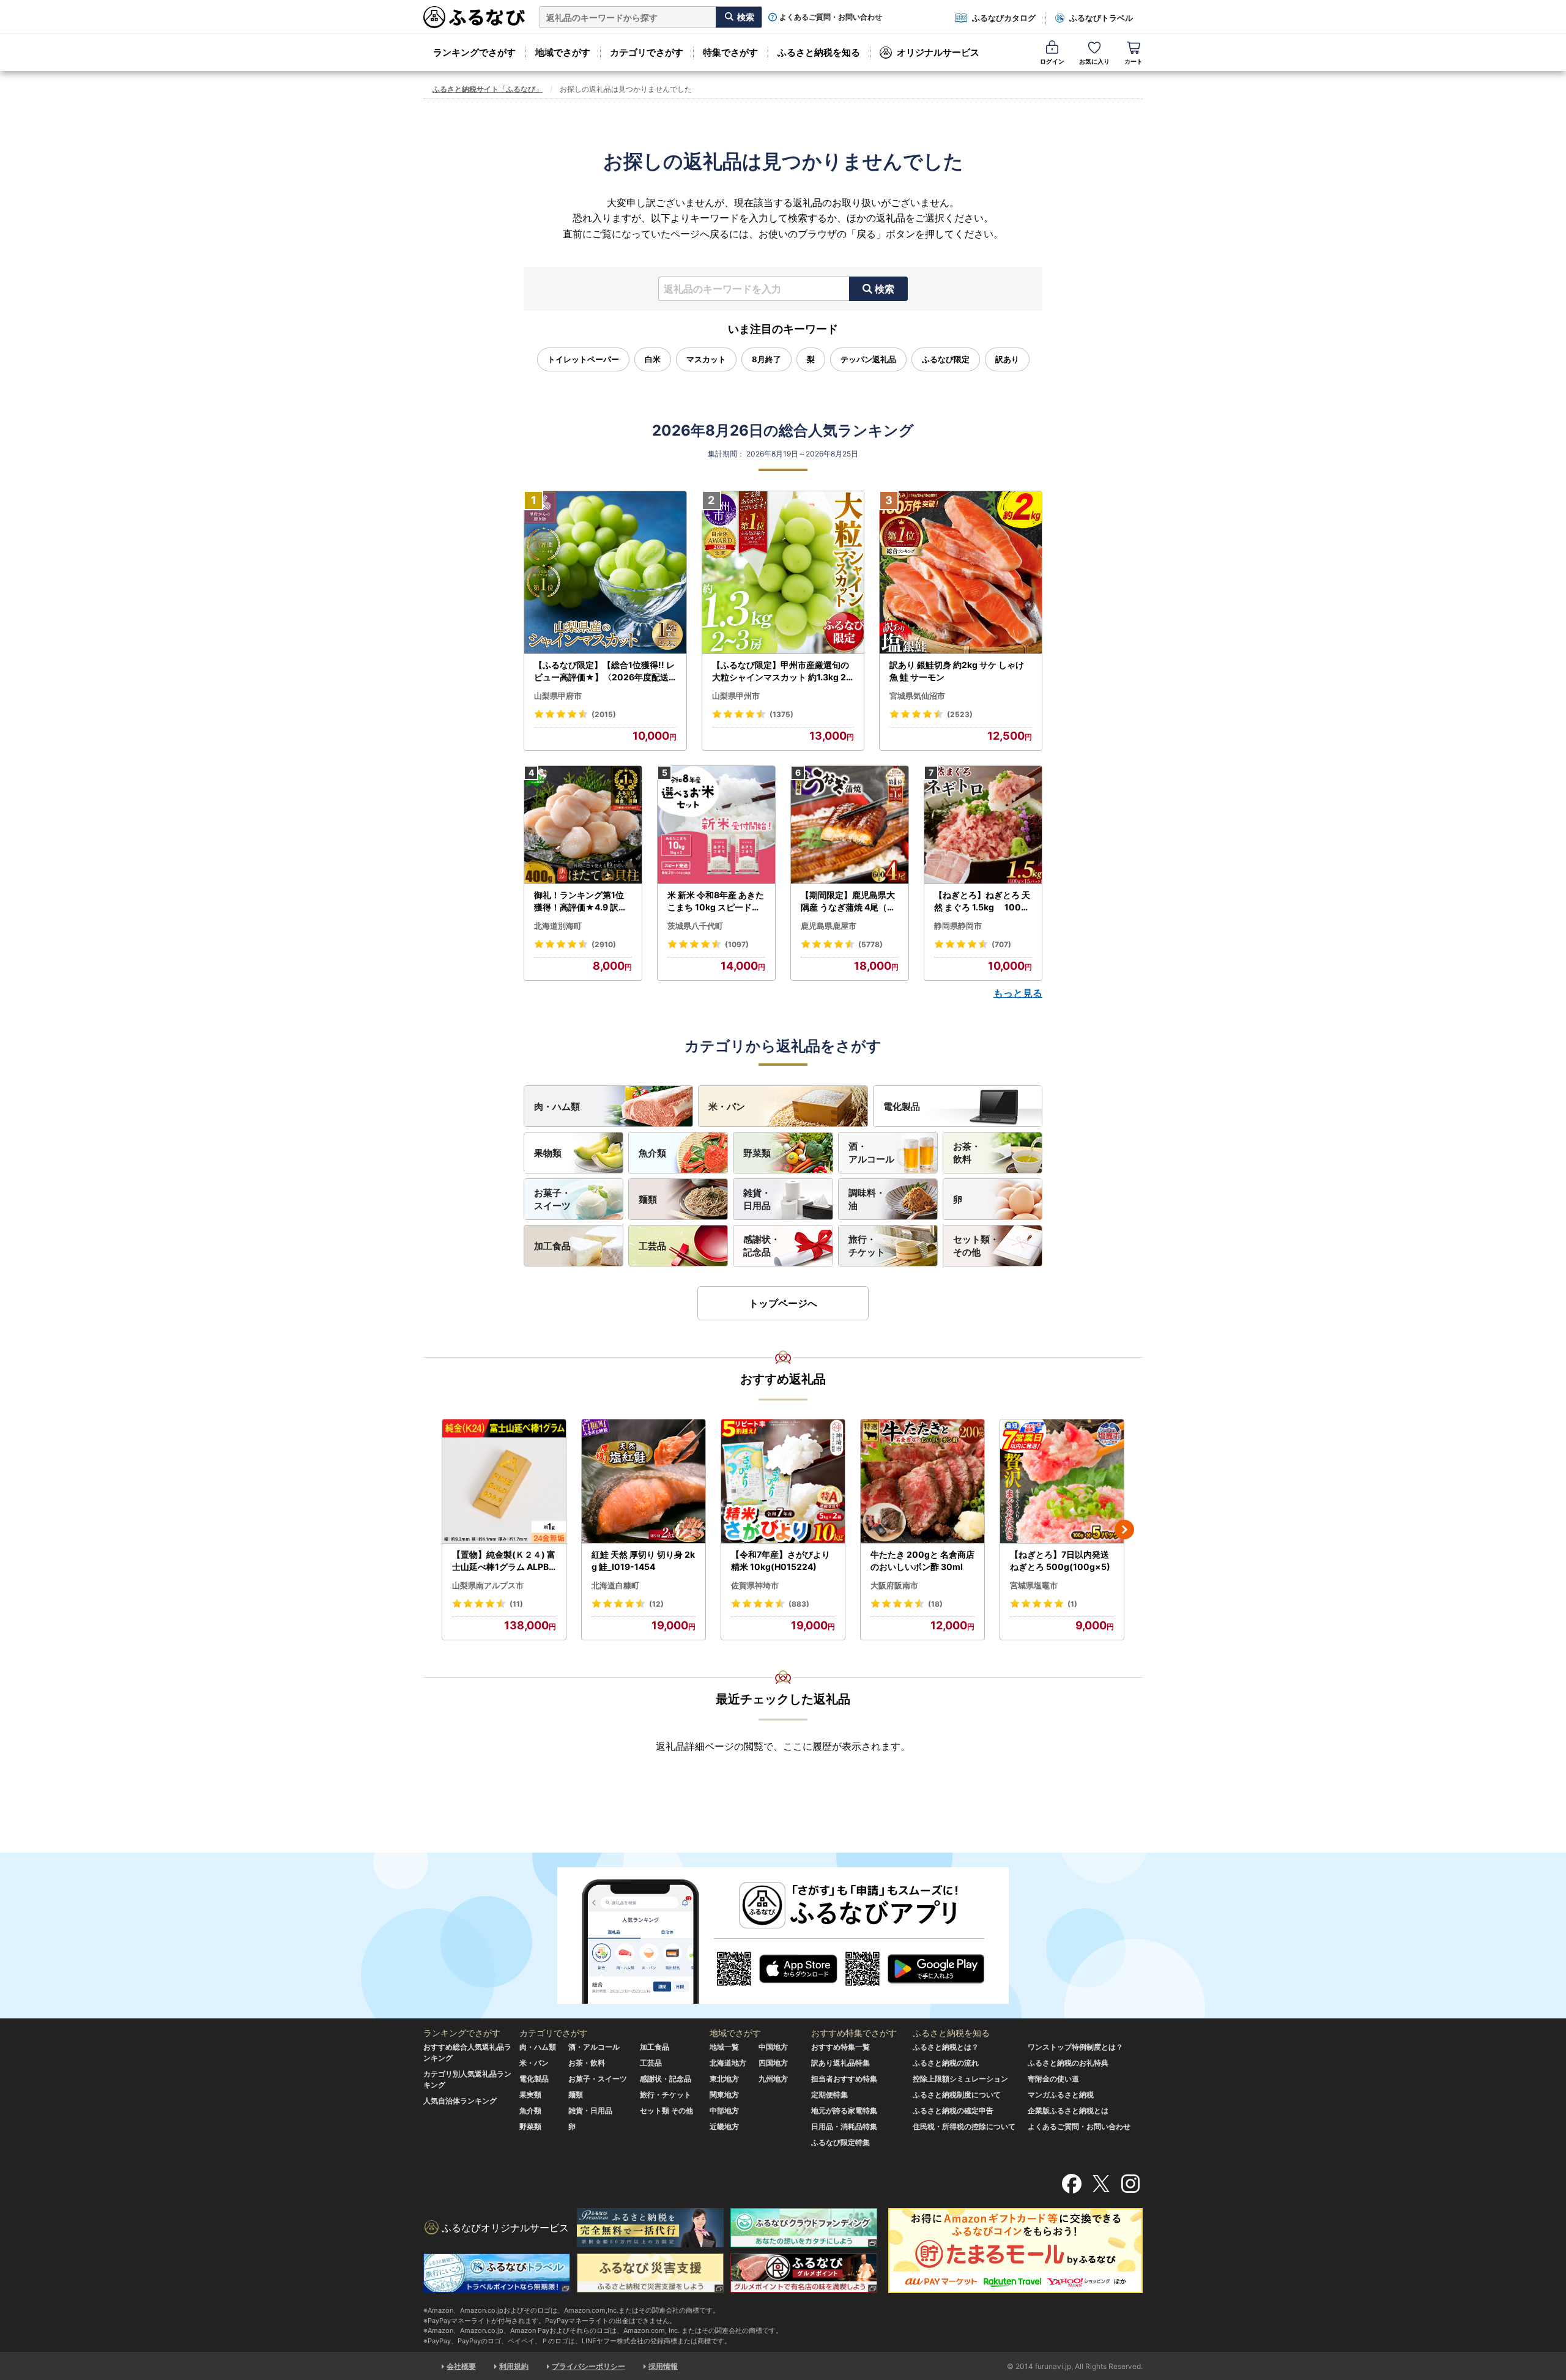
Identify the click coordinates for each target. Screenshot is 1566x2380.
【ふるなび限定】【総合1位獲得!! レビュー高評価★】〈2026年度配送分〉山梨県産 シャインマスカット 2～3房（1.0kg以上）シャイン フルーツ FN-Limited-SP (605, 671)
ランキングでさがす (474, 52)
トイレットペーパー (583, 359)
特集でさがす (730, 52)
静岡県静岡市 (958, 926)
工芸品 (652, 1246)
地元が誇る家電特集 (844, 2110)
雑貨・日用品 (757, 1199)
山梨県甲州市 (736, 696)
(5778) (870, 944)
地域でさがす (563, 52)
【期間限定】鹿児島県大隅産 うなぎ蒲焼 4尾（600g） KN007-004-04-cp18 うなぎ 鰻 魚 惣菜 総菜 (850, 901)
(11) (516, 1604)
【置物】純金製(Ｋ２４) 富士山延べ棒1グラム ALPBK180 (504, 1561)
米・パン (727, 1106)
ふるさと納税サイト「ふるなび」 (488, 89)
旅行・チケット (867, 1246)
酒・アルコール (871, 1153)
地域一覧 (724, 2047)
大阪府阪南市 (894, 1585)
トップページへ (783, 1303)
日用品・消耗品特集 (844, 2126)
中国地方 (773, 2047)
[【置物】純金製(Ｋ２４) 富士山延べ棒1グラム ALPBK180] (504, 1482)
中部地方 (724, 2110)
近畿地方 (724, 2126)
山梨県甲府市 (558, 696)
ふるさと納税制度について (957, 2095)
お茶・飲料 (967, 1153)
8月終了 (766, 359)
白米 (653, 359)
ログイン (1052, 61)
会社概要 (461, 2366)
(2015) (604, 714)
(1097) (737, 944)
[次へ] (1124, 1530)
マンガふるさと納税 (1061, 2095)
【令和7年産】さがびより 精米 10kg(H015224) (781, 1560)
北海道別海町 (558, 926)
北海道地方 (728, 2063)
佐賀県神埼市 (755, 1585)
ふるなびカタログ (1004, 18)
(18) (935, 1604)
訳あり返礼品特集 (841, 2063)
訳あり (1007, 359)
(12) (656, 1604)
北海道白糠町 (615, 1585)
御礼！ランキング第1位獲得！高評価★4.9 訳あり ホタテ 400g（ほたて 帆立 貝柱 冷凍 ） (582, 901)
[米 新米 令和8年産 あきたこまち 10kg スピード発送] (716, 825)
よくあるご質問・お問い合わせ (831, 17)
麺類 (648, 1199)
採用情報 (663, 2366)
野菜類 (757, 1153)
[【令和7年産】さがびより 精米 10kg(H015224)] (783, 1482)
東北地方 (724, 2079)
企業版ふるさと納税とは (1068, 2110)
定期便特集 (829, 2095)
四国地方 (773, 2063)
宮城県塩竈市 (1034, 1585)
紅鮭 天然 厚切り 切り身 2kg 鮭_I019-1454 (643, 1560)
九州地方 (773, 2079)
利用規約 (514, 2366)
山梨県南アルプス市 (488, 1585)
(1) (1072, 1604)
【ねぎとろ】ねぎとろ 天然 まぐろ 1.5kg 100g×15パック (982, 901)
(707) (1001, 944)
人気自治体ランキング (460, 2101)
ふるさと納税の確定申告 (953, 2110)
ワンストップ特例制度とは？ (1075, 2047)
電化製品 (902, 1106)
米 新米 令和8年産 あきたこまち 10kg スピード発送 (716, 901)
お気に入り (1094, 61)
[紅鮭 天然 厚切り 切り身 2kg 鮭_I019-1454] (644, 1482)
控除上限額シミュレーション (960, 2079)
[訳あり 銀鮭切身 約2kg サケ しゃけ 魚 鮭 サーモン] (961, 573)
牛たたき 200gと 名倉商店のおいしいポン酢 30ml (922, 1560)
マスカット (706, 359)
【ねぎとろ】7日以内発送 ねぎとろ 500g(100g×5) (1060, 1560)
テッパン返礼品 (868, 359)
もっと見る (1018, 993)
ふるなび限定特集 (841, 2142)
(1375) (781, 714)
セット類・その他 (976, 1246)
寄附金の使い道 (1053, 2079)
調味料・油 (867, 1199)
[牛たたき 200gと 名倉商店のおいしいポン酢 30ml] (922, 1482)
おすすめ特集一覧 (841, 2047)
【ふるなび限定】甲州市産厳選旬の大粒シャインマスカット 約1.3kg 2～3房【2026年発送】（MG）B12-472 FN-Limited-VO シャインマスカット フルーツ (782, 671)
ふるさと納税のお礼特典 (1068, 2063)
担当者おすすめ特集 (844, 2079)
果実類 (530, 2095)
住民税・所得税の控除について (964, 2126)
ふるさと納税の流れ (946, 2063)
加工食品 (552, 1246)
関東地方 (724, 2095)
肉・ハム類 (557, 1106)
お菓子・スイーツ (552, 1199)
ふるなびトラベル (1101, 18)
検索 (885, 289)
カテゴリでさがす (647, 52)
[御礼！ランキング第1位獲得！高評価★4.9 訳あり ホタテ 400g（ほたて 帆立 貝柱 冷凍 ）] (583, 825)
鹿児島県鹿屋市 (829, 926)
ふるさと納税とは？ (946, 2047)
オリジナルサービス (938, 52)
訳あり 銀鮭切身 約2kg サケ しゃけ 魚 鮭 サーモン (957, 671)
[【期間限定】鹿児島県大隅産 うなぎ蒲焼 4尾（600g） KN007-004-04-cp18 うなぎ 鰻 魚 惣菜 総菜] (850, 825)
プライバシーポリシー (588, 2366)
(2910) (604, 944)
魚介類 (652, 1153)
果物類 (548, 1153)
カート (1134, 61)
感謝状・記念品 (762, 1246)
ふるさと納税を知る (819, 52)
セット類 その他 (666, 2110)
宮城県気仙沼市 (917, 696)
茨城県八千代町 (695, 926)
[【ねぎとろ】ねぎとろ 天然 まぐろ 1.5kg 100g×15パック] (983, 825)
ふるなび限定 (946, 359)
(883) (799, 1604)
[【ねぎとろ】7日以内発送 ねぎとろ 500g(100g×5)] (1062, 1482)
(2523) (960, 714)
